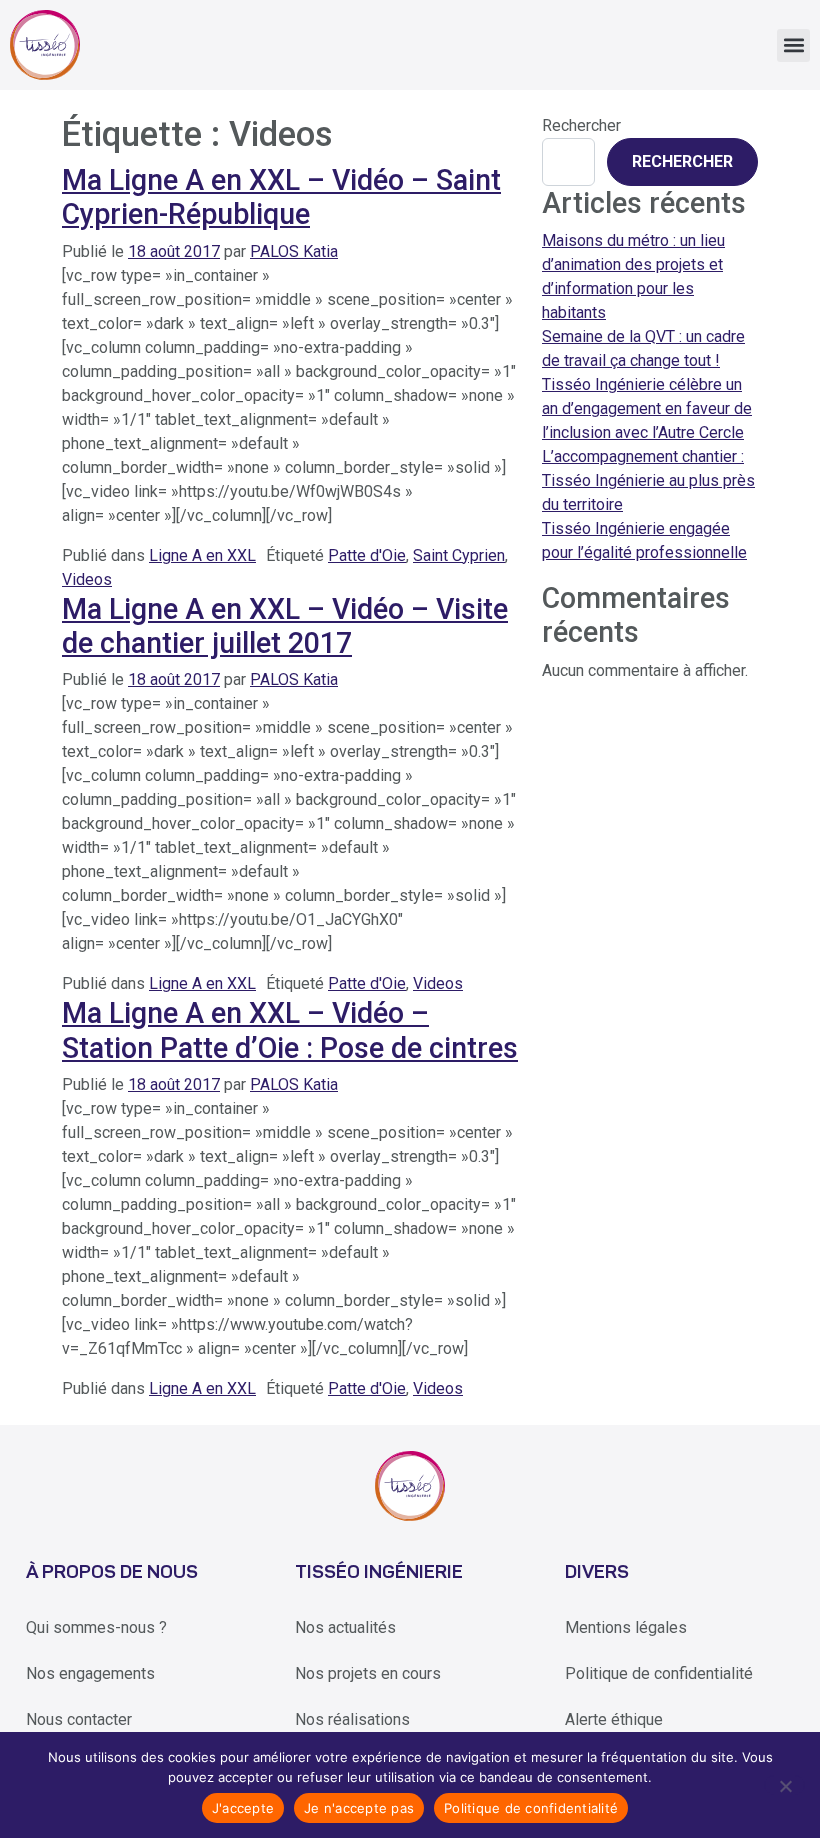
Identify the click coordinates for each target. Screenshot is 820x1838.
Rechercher (581, 125)
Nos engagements (90, 1673)
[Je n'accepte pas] (784, 1785)
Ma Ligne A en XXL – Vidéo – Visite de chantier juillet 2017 (285, 626)
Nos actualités (345, 1627)
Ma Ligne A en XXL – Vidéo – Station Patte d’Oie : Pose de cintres (290, 1030)
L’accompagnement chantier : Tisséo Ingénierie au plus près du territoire (648, 480)
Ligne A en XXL (202, 555)
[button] (793, 45)
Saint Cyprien (459, 555)
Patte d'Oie (367, 555)
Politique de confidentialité (659, 1673)
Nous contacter (79, 1719)
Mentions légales (626, 1627)
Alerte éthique (614, 1719)
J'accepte (243, 1808)
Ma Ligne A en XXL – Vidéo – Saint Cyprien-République (281, 197)
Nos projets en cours (368, 1673)
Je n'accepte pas (359, 1808)
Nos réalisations (352, 1719)
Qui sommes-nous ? (96, 1627)
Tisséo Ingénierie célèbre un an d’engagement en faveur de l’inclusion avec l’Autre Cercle (647, 408)
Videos (87, 579)
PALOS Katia (294, 251)
